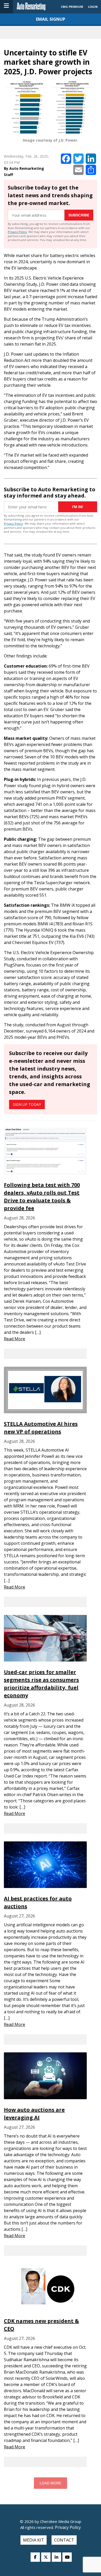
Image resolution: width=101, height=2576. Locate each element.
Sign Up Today (27, 1104)
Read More (15, 1339)
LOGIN (93, 7)
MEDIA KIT (34, 2540)
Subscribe (79, 215)
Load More (51, 2483)
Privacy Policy (17, 232)
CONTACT (64, 2540)
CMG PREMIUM (72, 7)
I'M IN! (78, 507)
